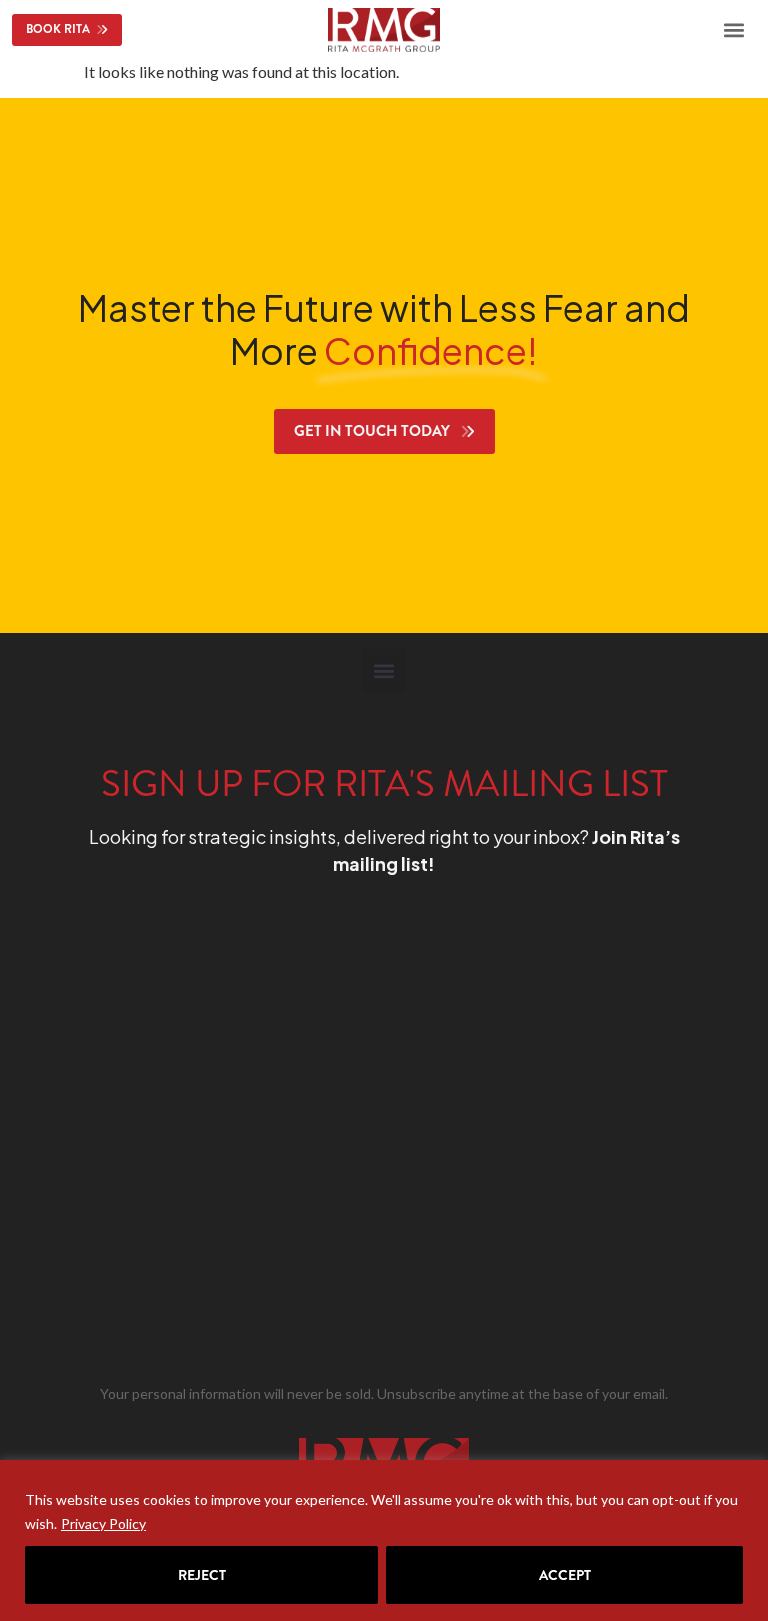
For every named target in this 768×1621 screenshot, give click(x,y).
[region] (384, 1540)
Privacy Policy (103, 1523)
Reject (202, 1575)
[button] (734, 30)
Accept (565, 1575)
